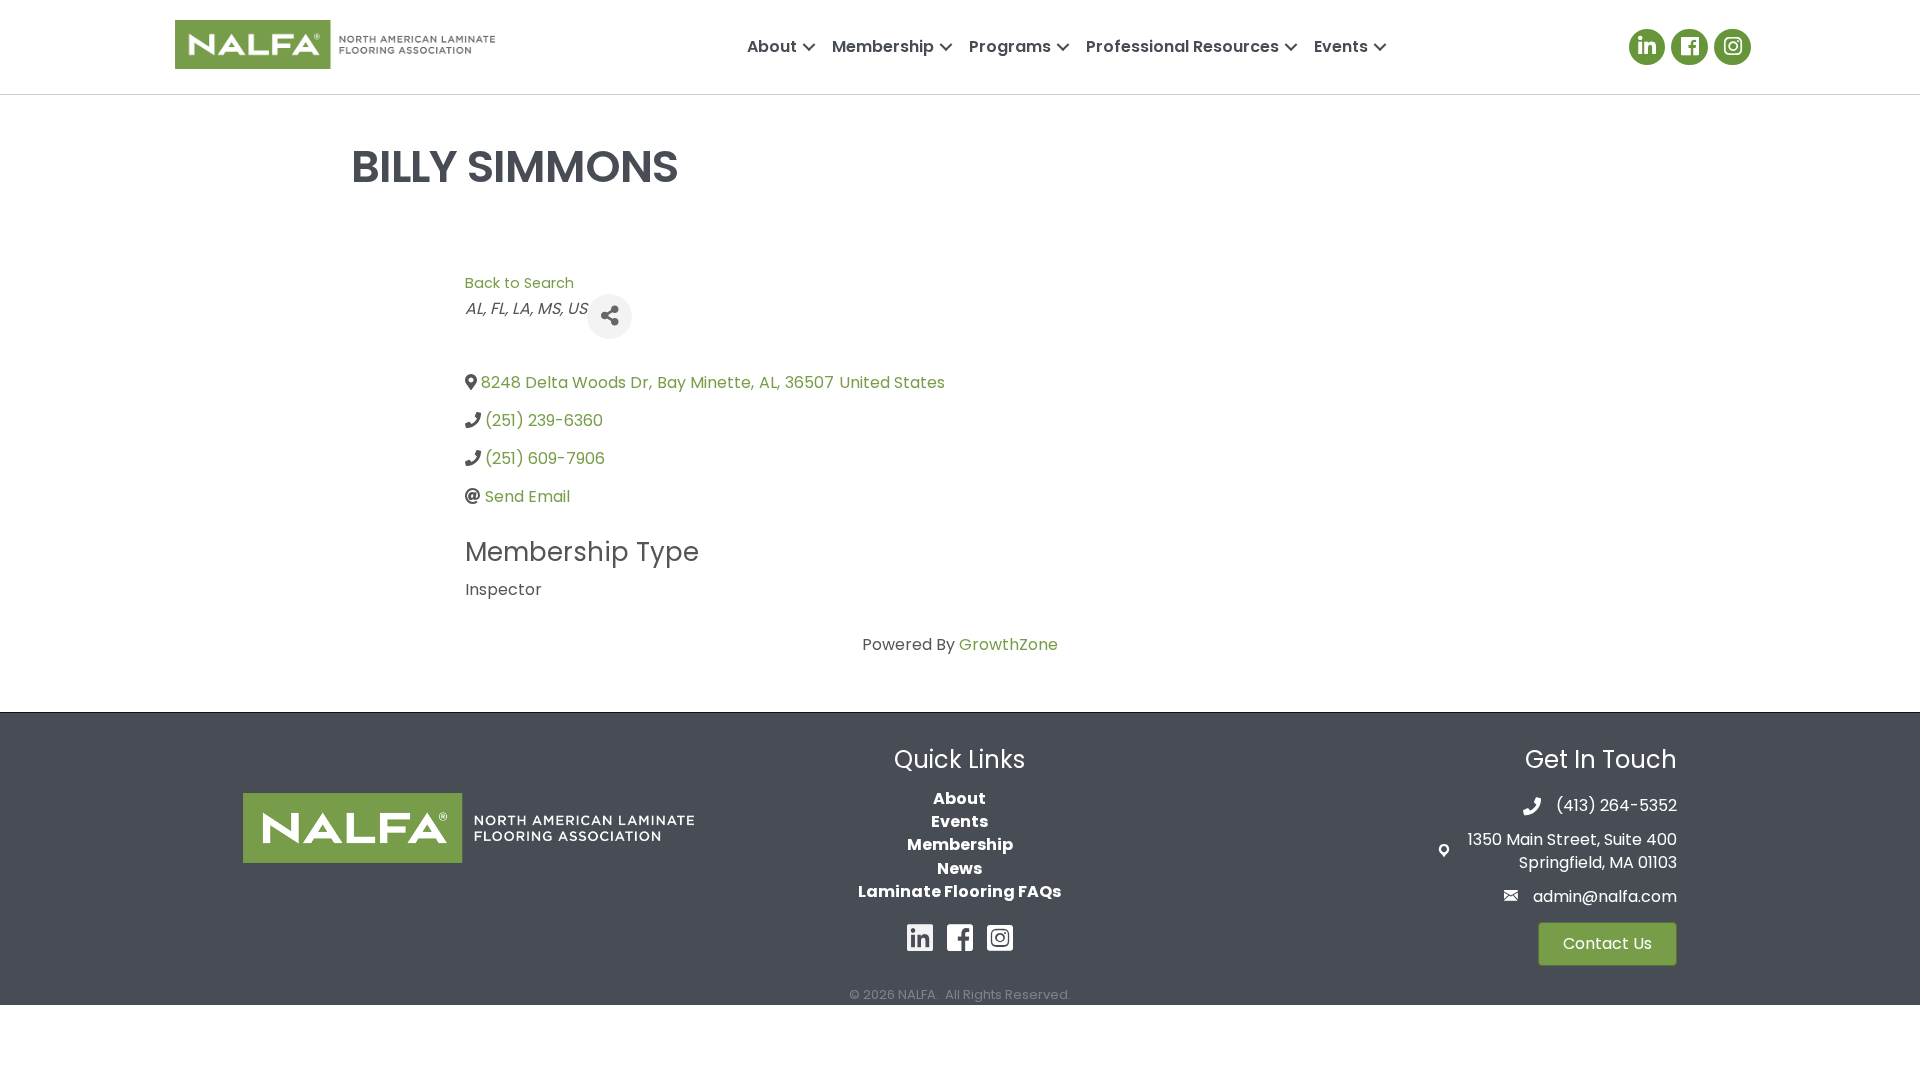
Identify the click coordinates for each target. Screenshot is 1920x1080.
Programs (1010, 46)
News (959, 868)
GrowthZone (1008, 644)
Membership (883, 46)
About (772, 46)
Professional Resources (1182, 46)
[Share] (609, 316)
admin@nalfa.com (1605, 896)
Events (1341, 46)
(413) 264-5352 (1616, 805)
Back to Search (519, 283)
